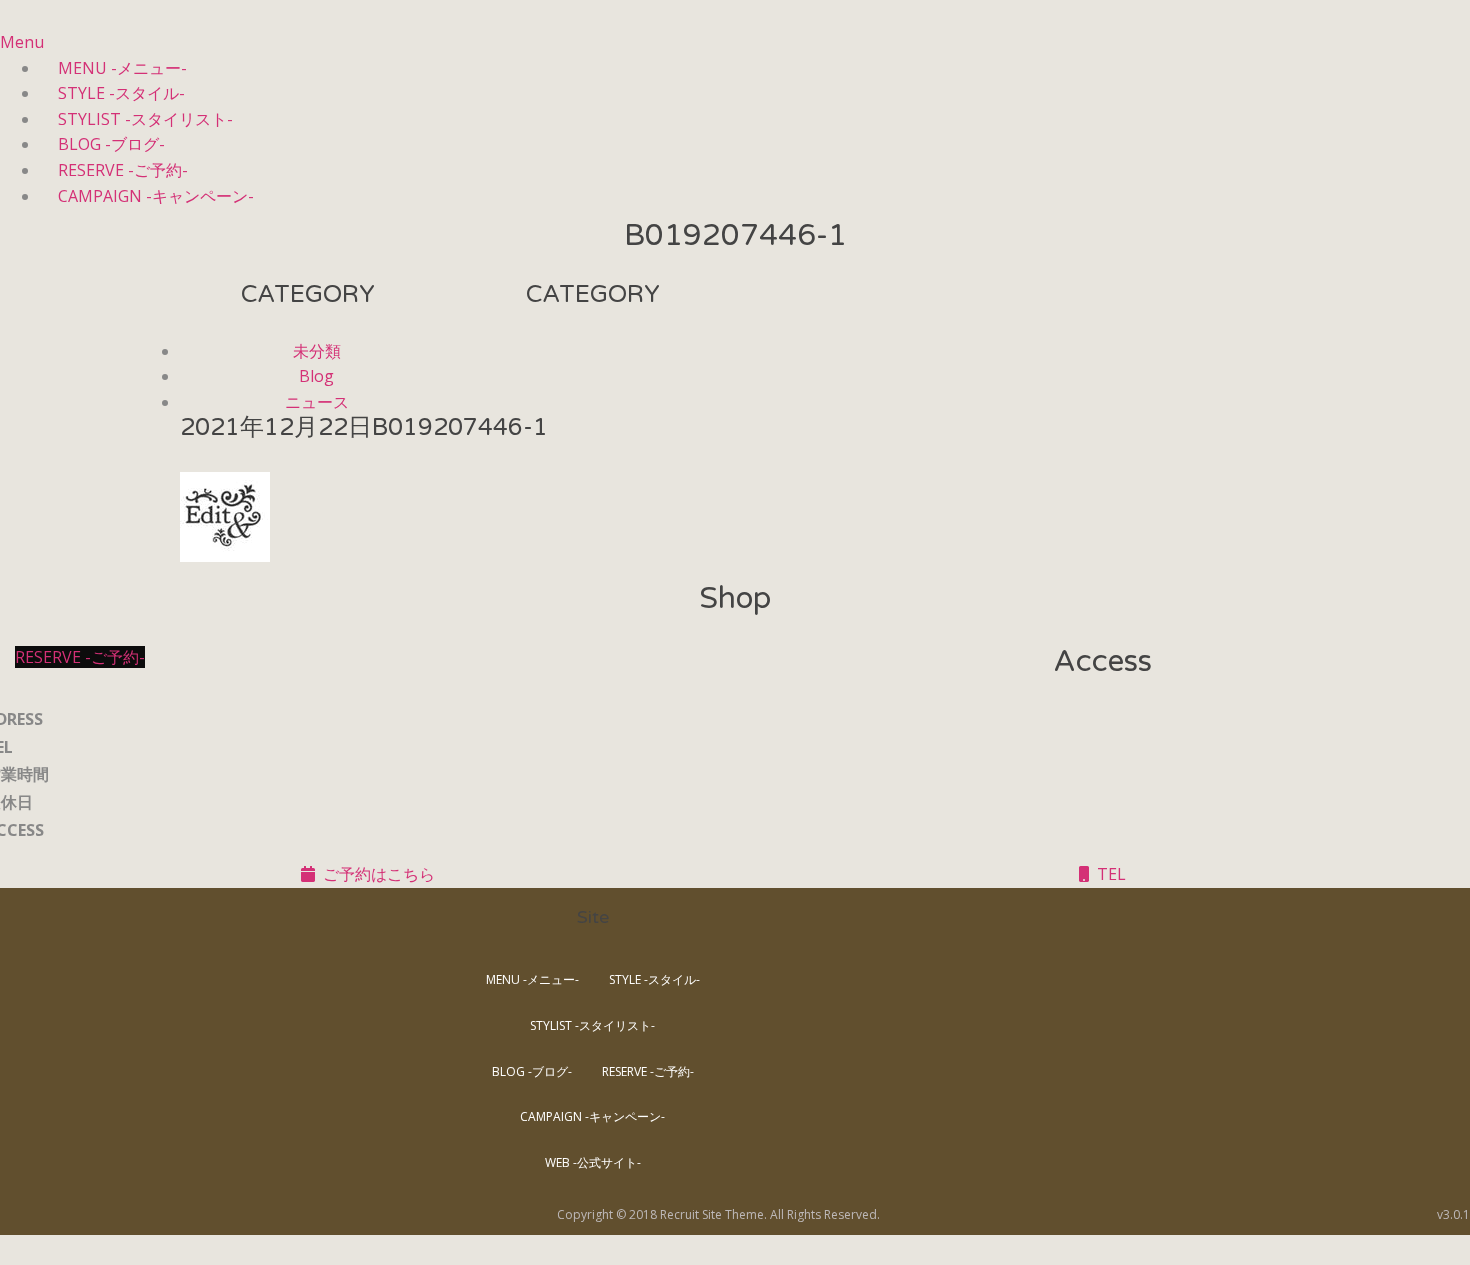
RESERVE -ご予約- (123, 170)
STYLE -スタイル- (121, 93)
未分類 (317, 351)
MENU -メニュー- (122, 68)
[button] (592, 295)
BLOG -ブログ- (111, 144)
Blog (316, 376)
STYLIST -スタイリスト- (145, 119)
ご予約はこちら (375, 874)
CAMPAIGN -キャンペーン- (156, 196)
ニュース (317, 402)
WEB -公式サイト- (593, 1162)
